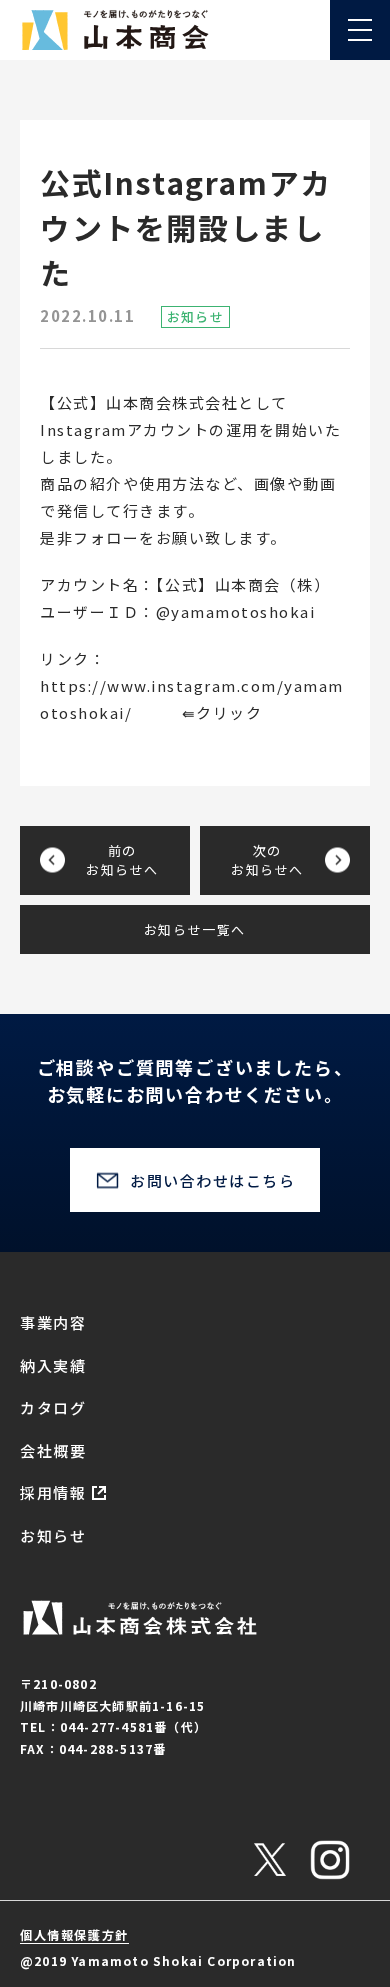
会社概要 (53, 1450)
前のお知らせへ (122, 860)
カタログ (53, 1407)
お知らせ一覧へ (195, 929)
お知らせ (53, 1535)
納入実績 (53, 1365)
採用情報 (53, 1492)
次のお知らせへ (267, 860)
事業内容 (53, 1322)
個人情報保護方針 (74, 1934)
